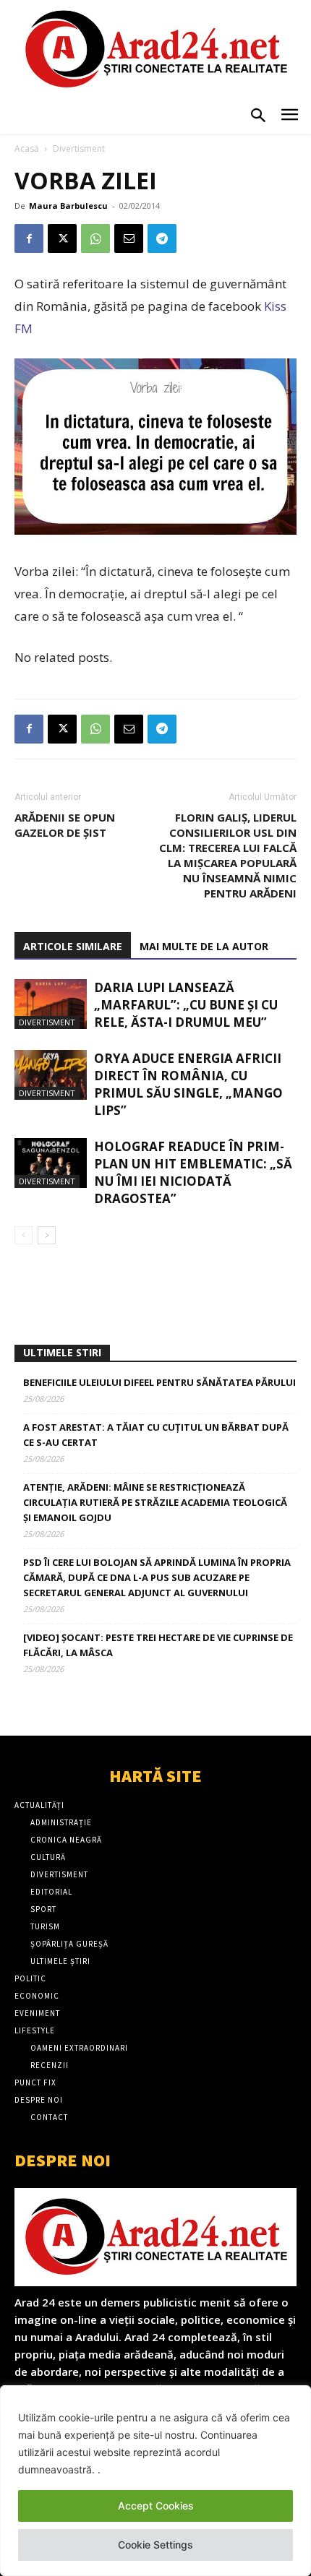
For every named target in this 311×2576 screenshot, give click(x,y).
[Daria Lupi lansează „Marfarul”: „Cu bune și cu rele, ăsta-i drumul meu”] (51, 1004)
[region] (155, 2481)
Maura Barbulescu (68, 206)
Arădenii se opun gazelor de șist (65, 825)
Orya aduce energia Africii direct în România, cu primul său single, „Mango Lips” (188, 1084)
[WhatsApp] (95, 238)
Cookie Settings (155, 2545)
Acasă (27, 148)
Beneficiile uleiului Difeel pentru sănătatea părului (159, 1382)
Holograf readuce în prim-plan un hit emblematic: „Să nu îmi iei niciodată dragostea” (193, 1172)
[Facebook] (29, 238)
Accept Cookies (156, 2506)
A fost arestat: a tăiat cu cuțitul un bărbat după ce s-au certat (156, 1435)
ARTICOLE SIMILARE (73, 946)
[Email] (129, 238)
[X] (62, 238)
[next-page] (47, 1235)
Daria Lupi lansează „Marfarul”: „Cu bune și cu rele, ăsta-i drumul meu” (186, 1005)
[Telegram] (162, 238)
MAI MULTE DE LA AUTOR (204, 946)
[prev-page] (24, 1235)
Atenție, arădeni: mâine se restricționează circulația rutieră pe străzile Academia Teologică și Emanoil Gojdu (155, 1502)
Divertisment (79, 148)
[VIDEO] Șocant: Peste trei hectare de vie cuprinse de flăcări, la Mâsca (158, 1645)
